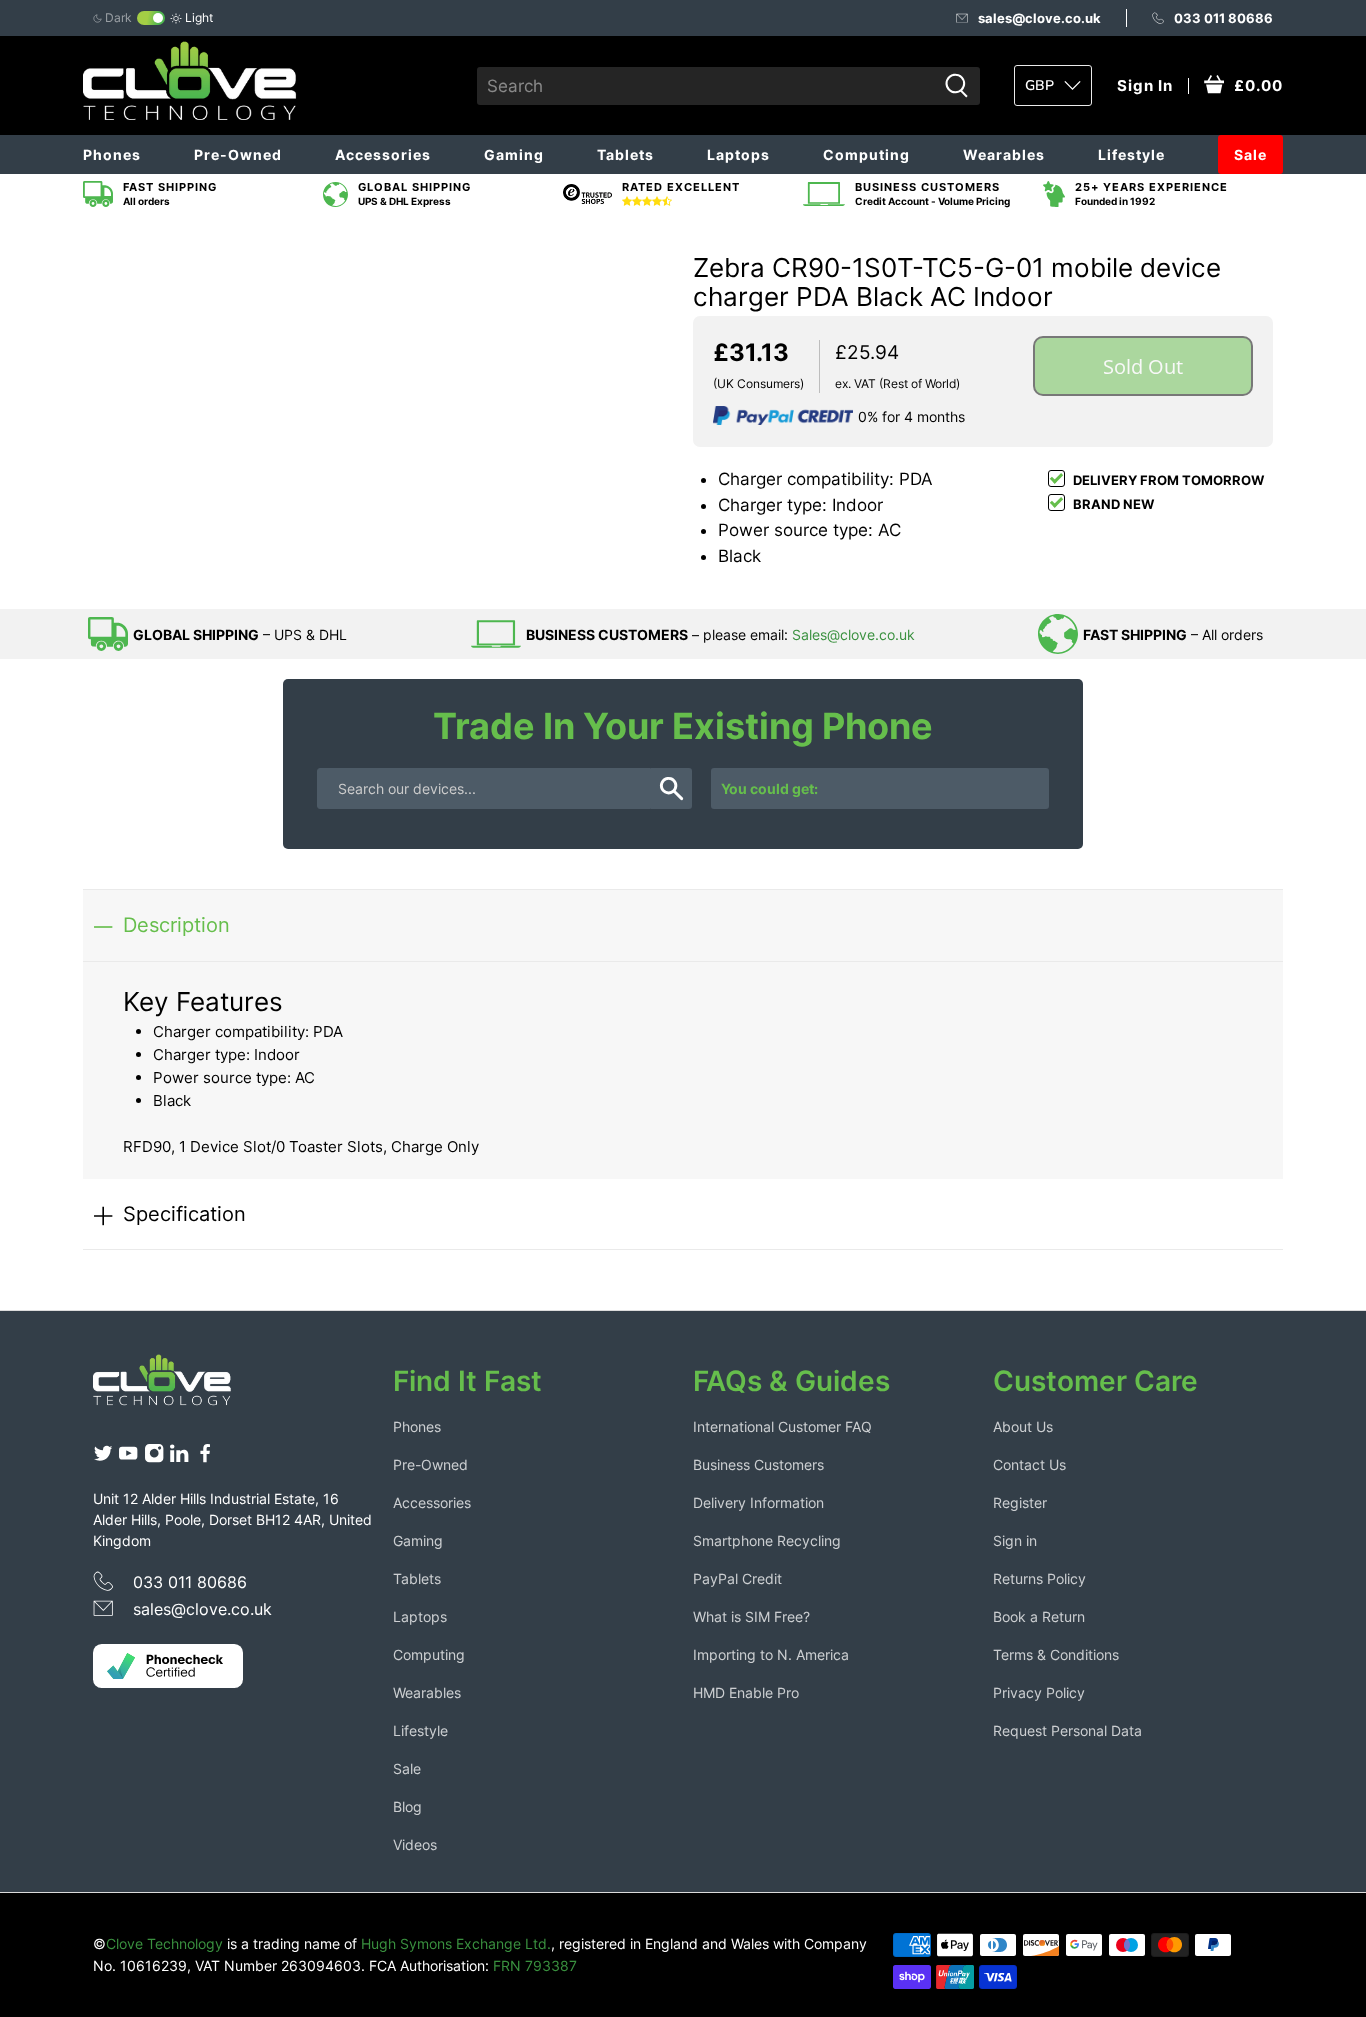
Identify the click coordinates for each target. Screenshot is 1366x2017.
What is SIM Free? (751, 1616)
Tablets (625, 154)
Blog (407, 1806)
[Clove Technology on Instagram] (154, 1457)
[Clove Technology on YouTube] (128, 1457)
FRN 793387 (535, 1965)
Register (1020, 1502)
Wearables (1004, 154)
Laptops (738, 154)
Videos (415, 1844)
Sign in (1015, 1540)
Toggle (151, 18)
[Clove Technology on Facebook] (205, 1457)
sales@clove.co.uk (1039, 18)
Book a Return (1039, 1616)
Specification (184, 1213)
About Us (1023, 1426)
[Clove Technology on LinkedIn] (179, 1457)
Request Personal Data (1067, 1730)
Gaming (514, 154)
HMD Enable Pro (746, 1692)
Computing (866, 154)
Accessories (383, 154)
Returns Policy (1039, 1578)
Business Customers (758, 1464)
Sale (1250, 154)
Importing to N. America (771, 1654)
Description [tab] (176, 924)
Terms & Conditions (1056, 1654)
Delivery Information (758, 1502)
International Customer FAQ (782, 1426)
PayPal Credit (737, 1578)
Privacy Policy (1039, 1692)
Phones (112, 154)
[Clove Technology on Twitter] (103, 1457)
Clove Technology (164, 1943)
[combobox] (706, 86)
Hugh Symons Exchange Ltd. (456, 1943)
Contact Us (1029, 1464)
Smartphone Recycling (767, 1540)
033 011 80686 (1223, 18)
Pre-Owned (238, 154)
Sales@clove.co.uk (853, 634)
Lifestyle (1131, 154)
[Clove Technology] (177, 1387)
